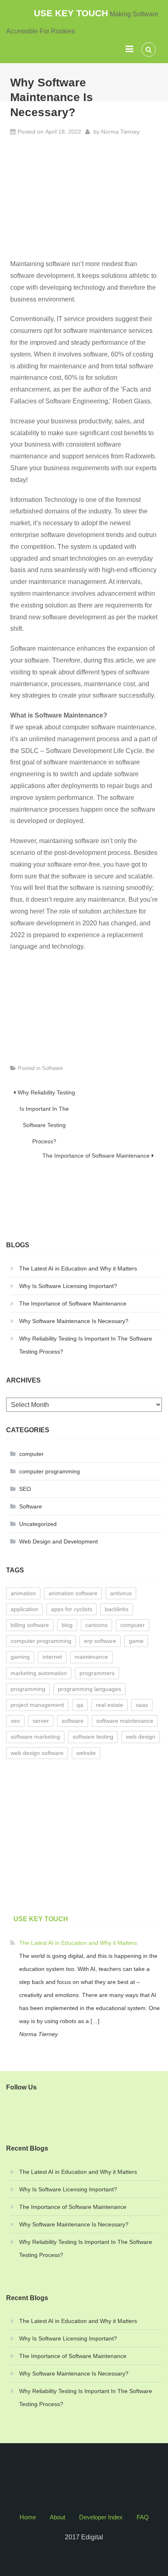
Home (28, 2517)
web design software (37, 1753)
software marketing (35, 1737)
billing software (30, 1625)
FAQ (143, 2517)
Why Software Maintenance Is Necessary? (74, 1321)
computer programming (50, 1471)
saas (142, 1705)
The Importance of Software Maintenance (96, 1156)
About (57, 2517)
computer (31, 1454)
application (24, 1609)
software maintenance (125, 1721)
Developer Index (101, 2517)
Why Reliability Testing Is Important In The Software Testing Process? (46, 1095)
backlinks (117, 1609)
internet (52, 1657)
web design (141, 1737)
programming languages (90, 1689)
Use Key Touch (71, 13)
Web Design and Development (59, 1541)
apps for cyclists (72, 1609)
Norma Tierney (120, 132)
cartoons (96, 1625)
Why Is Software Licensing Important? (68, 1286)
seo (15, 1721)
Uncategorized (38, 1524)
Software (52, 1068)
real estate (109, 1705)
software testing (93, 1737)
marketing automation (39, 1673)
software (73, 1721)
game (136, 1641)
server (41, 1721)
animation (23, 1593)
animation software (73, 1593)
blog (67, 1625)
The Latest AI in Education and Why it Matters (78, 1268)
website (86, 1753)
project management (37, 1705)
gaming (20, 1657)
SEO (25, 1489)
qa (80, 1705)
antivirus (121, 1593)
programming (28, 1689)
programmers (97, 1673)
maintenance (91, 1657)
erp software (100, 1641)
